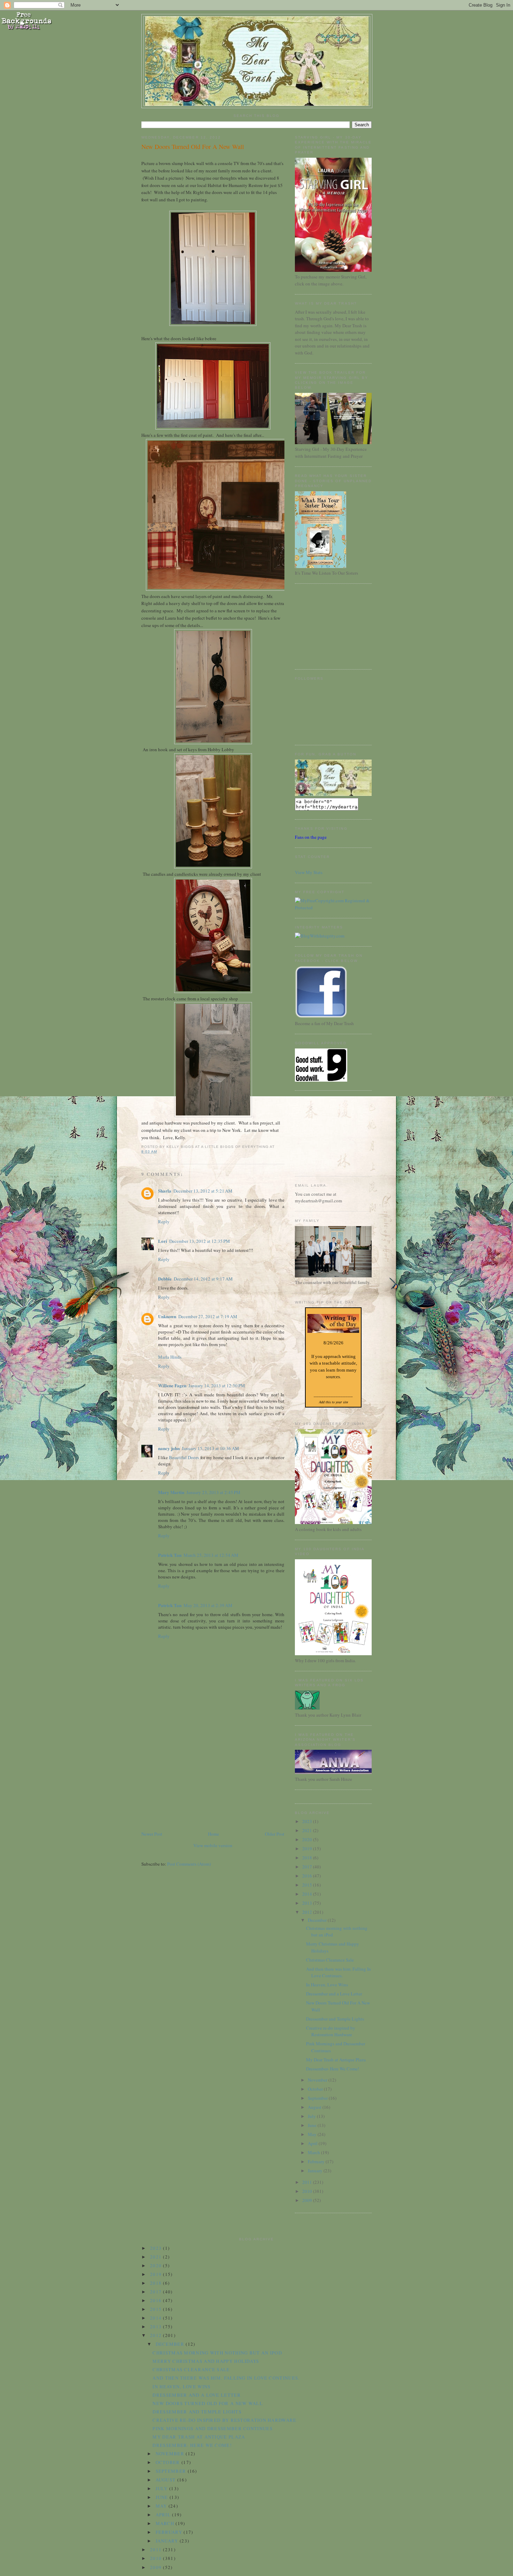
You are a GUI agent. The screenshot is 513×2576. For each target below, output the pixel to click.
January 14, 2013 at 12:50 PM (217, 1386)
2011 (308, 2182)
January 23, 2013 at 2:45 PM (213, 1492)
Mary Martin (171, 1492)
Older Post (275, 1834)
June (313, 2125)
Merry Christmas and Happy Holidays (206, 2361)
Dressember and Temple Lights (335, 2019)
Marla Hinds (170, 1357)
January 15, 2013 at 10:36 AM (210, 1448)
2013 (308, 1903)
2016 (308, 1876)
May (313, 2134)
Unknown (167, 1316)
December (318, 1920)
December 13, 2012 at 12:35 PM (200, 1241)
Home (214, 1834)
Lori (163, 1241)
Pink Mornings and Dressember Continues (212, 2428)
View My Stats (309, 872)
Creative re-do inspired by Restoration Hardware (331, 2031)
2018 (308, 1858)
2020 (308, 1839)
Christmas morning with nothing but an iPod (217, 2353)
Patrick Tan (170, 1555)
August (315, 2107)
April (313, 2143)
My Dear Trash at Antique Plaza (336, 2060)
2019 (308, 1849)
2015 (308, 1885)
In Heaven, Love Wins (327, 1985)
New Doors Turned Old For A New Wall (193, 147)
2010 (308, 2191)
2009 (308, 2200)
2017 (308, 1867)
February (317, 2161)
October (316, 2089)
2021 (308, 1830)
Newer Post (152, 1834)
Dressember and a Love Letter (334, 1994)
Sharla (165, 1191)
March (314, 2152)
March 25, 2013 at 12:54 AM (211, 1555)
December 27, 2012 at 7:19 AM (208, 1316)
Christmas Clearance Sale (330, 1960)
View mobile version (213, 1845)
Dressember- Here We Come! (333, 2069)
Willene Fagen (172, 1385)
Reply (164, 1222)
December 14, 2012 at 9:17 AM (203, 1279)
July (312, 2116)
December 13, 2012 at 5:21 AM (203, 1191)
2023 (308, 1821)
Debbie (165, 1279)
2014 (308, 1894)
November (318, 2080)
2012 (308, 1912)
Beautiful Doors (184, 1457)
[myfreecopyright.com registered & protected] (333, 908)
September (318, 2098)
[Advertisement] (194, 1781)
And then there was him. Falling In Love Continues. (339, 1972)
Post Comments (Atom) (189, 1864)
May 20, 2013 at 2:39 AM (208, 1605)
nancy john (169, 1448)
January (316, 2171)
